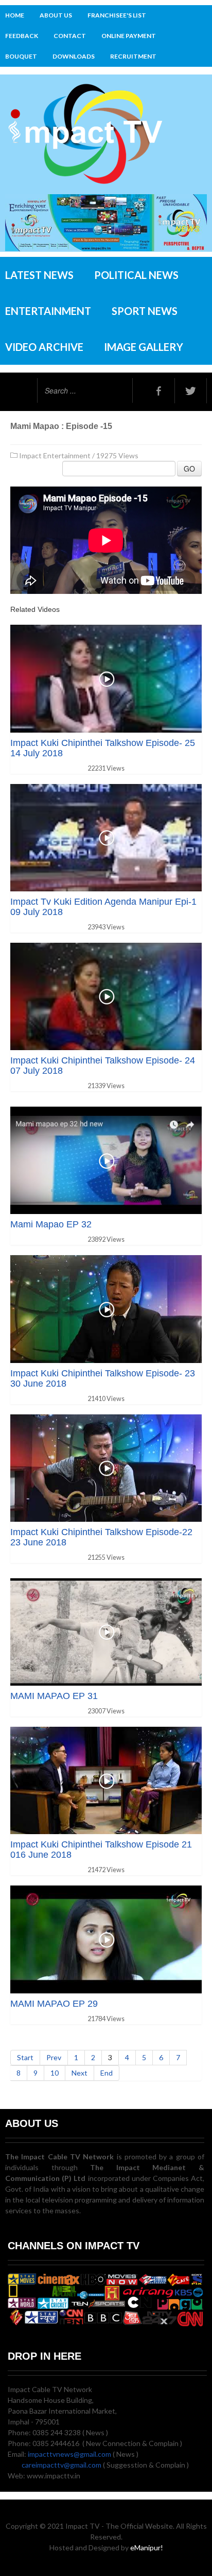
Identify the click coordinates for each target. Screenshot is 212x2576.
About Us (56, 15)
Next (79, 2073)
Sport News (145, 311)
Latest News (39, 275)
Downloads (74, 56)
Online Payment (129, 36)
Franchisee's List (117, 15)
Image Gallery (144, 347)
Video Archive (44, 347)
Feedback (22, 36)
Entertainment (48, 311)
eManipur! (147, 2547)
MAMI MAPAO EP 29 (54, 2004)
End (107, 2073)
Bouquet (21, 56)
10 (55, 2073)
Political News (136, 275)
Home (15, 15)
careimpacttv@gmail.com (61, 2465)
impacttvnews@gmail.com (69, 2454)
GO (189, 469)
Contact (70, 36)
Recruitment (133, 56)
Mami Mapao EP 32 (51, 1224)
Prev (54, 2057)
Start (25, 2057)
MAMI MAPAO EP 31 (54, 1696)
